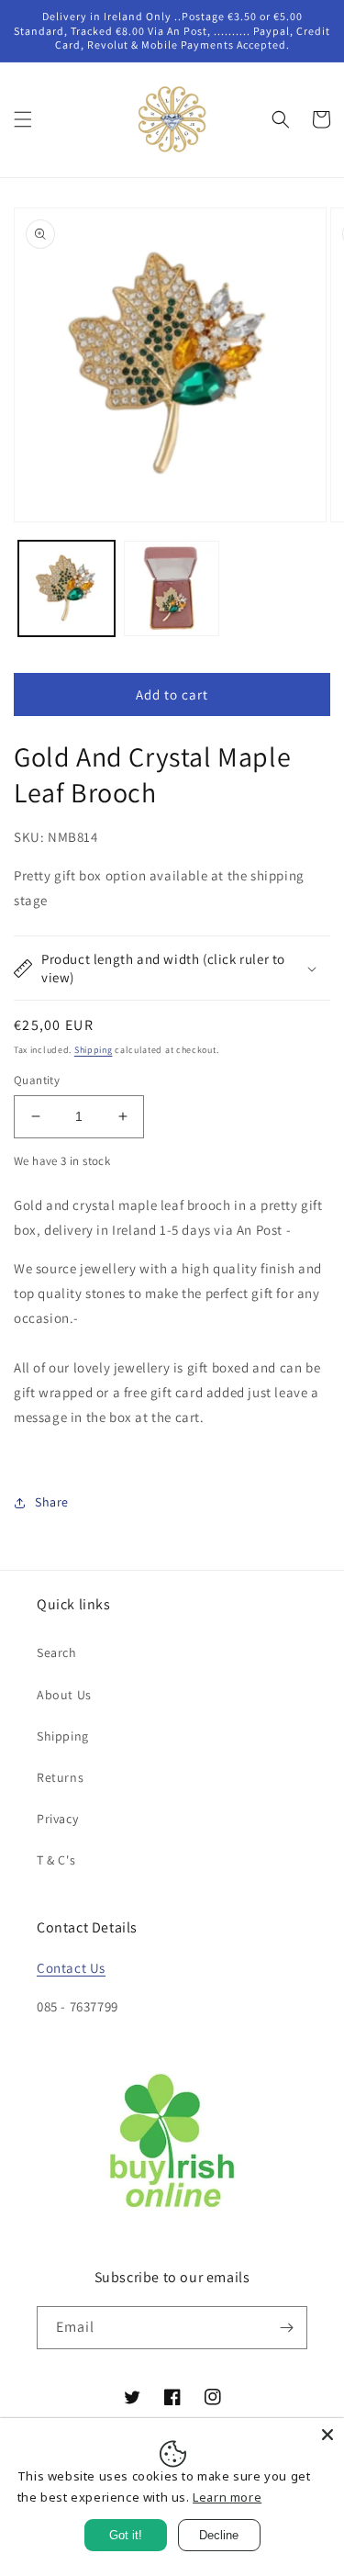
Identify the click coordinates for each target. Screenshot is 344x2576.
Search (57, 1652)
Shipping (94, 1050)
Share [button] (52, 1502)
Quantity (37, 1080)
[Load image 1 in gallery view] (67, 589)
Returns (60, 1777)
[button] (23, 119)
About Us (64, 1695)
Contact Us (71, 1968)
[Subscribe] (286, 2328)
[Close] (327, 2435)
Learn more (227, 2497)
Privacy (57, 1819)
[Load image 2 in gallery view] (172, 589)
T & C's (56, 1860)
